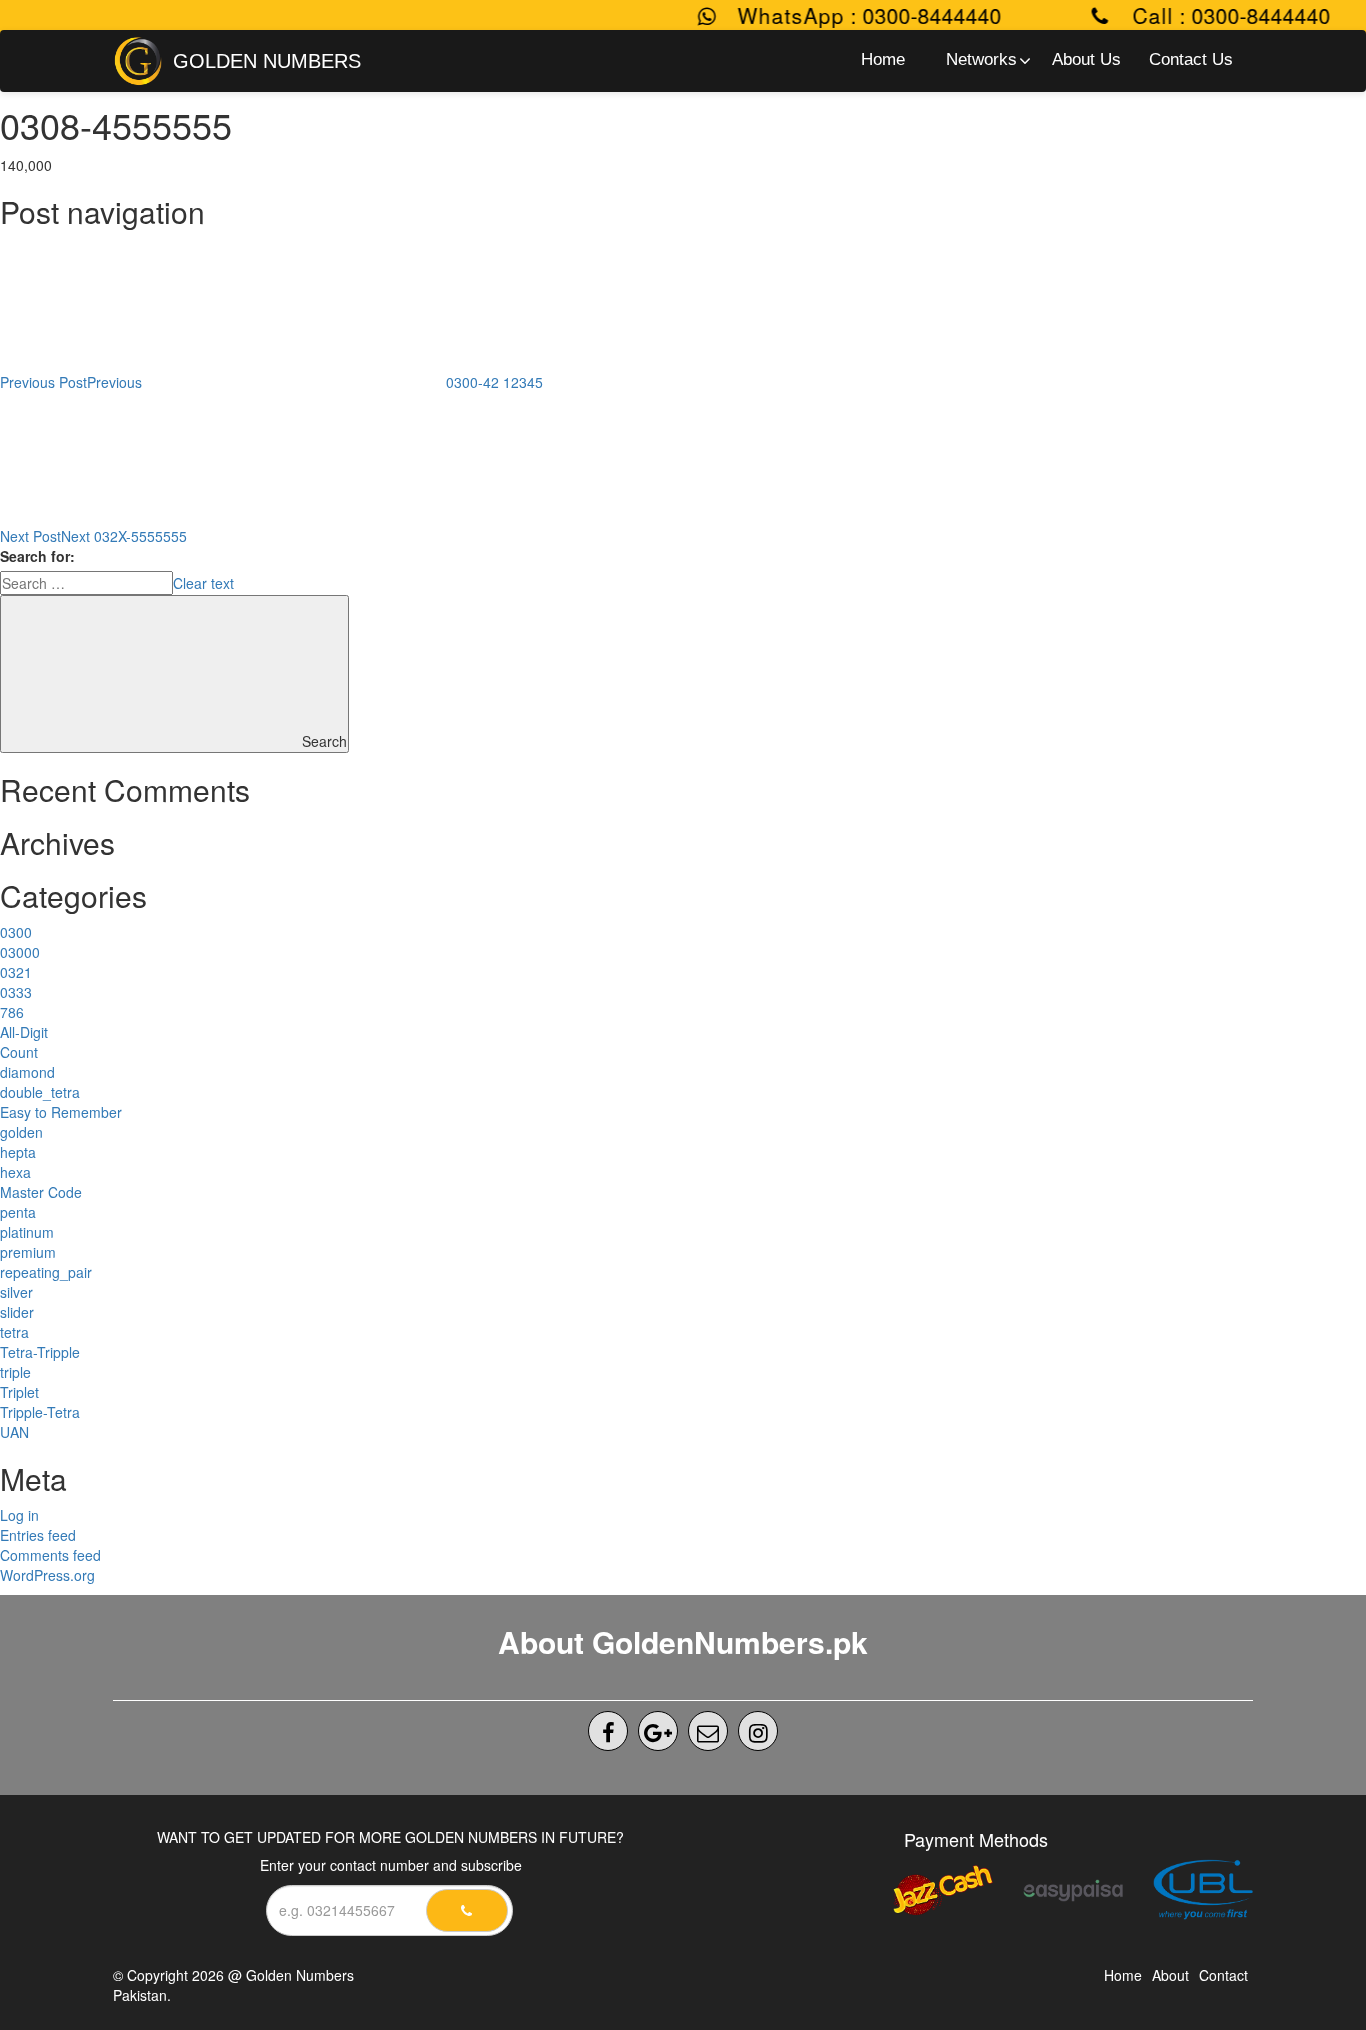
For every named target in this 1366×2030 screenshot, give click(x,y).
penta (18, 1212)
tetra (14, 1332)
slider (17, 1312)
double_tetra (40, 1092)
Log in (19, 1515)
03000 (20, 952)
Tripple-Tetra (40, 1412)
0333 (16, 992)
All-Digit (24, 1032)
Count (19, 1052)
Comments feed (50, 1555)
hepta (18, 1152)
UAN (14, 1432)
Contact (1223, 1975)
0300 (16, 932)
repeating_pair (46, 1272)
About (1170, 1975)
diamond (27, 1072)
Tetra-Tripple (40, 1352)
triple (15, 1372)
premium (28, 1252)
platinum (27, 1232)
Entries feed (38, 1535)
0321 (16, 972)
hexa (15, 1172)
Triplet (19, 1392)
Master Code (41, 1192)
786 (12, 1012)
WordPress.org (47, 1575)
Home (1123, 1975)
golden (21, 1132)
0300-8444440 (910, 15)
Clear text (203, 583)
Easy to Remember (61, 1112)
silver (16, 1292)
